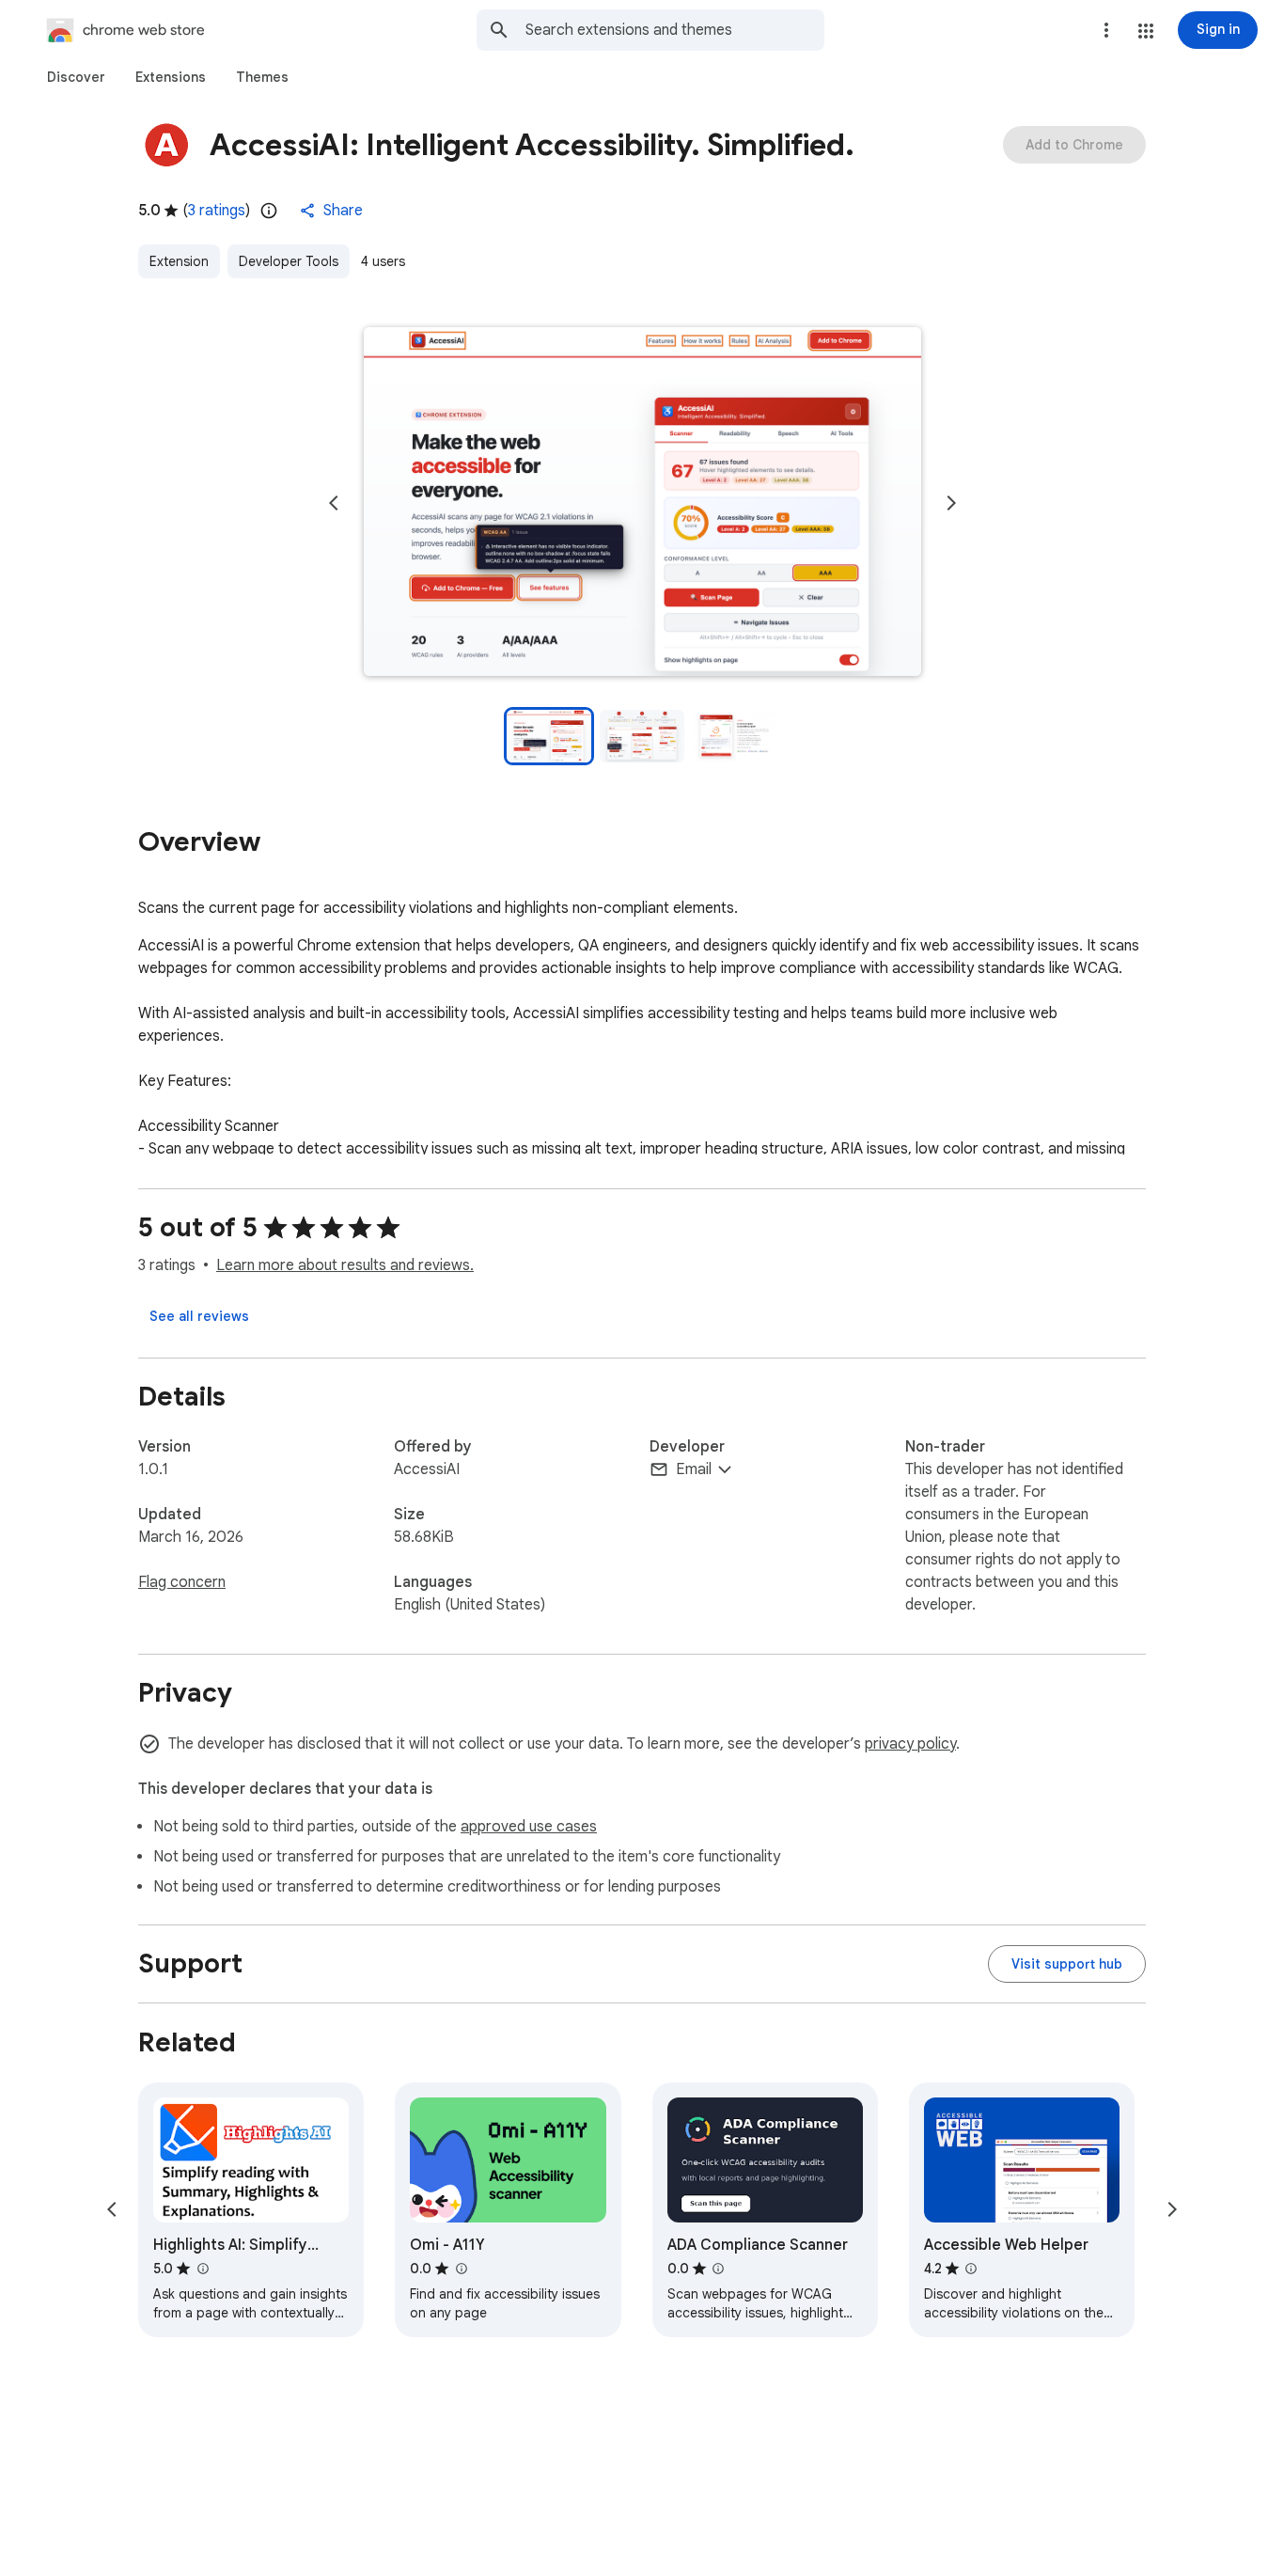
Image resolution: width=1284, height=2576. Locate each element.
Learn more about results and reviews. (345, 1265)
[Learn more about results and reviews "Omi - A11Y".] (461, 2269)
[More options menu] (1106, 30)
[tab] (76, 77)
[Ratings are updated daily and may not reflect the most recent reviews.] (269, 211)
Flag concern (182, 1582)
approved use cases (529, 1827)
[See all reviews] (199, 1316)
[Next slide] (951, 503)
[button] (1146, 31)
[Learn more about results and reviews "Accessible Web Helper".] (971, 2269)
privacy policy (910, 1744)
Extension (179, 261)
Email (694, 1469)
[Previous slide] (334, 503)
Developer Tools (289, 261)
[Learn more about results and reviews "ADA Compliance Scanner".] (718, 2269)
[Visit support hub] (1067, 1964)
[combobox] (675, 30)
